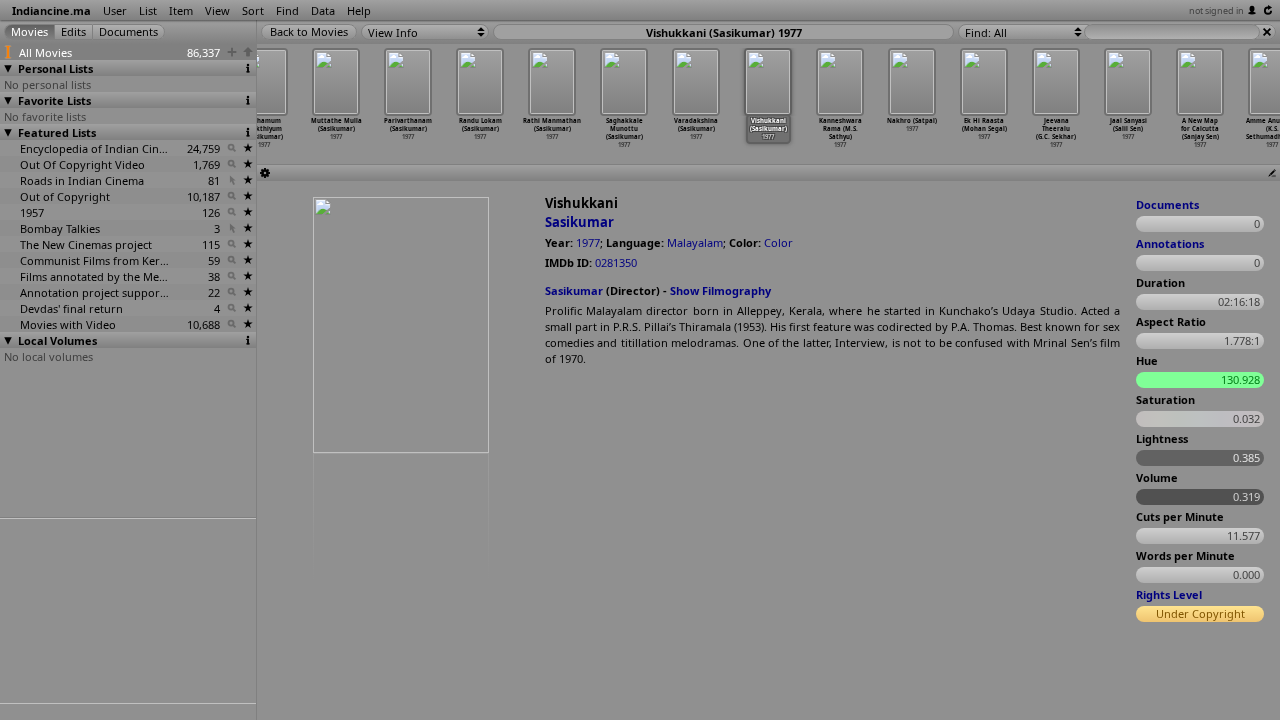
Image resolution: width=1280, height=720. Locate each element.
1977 (588, 242)
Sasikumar (579, 222)
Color (778, 242)
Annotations (1170, 243)
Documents (1167, 204)
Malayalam (695, 242)
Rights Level (1169, 594)
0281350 (616, 262)
